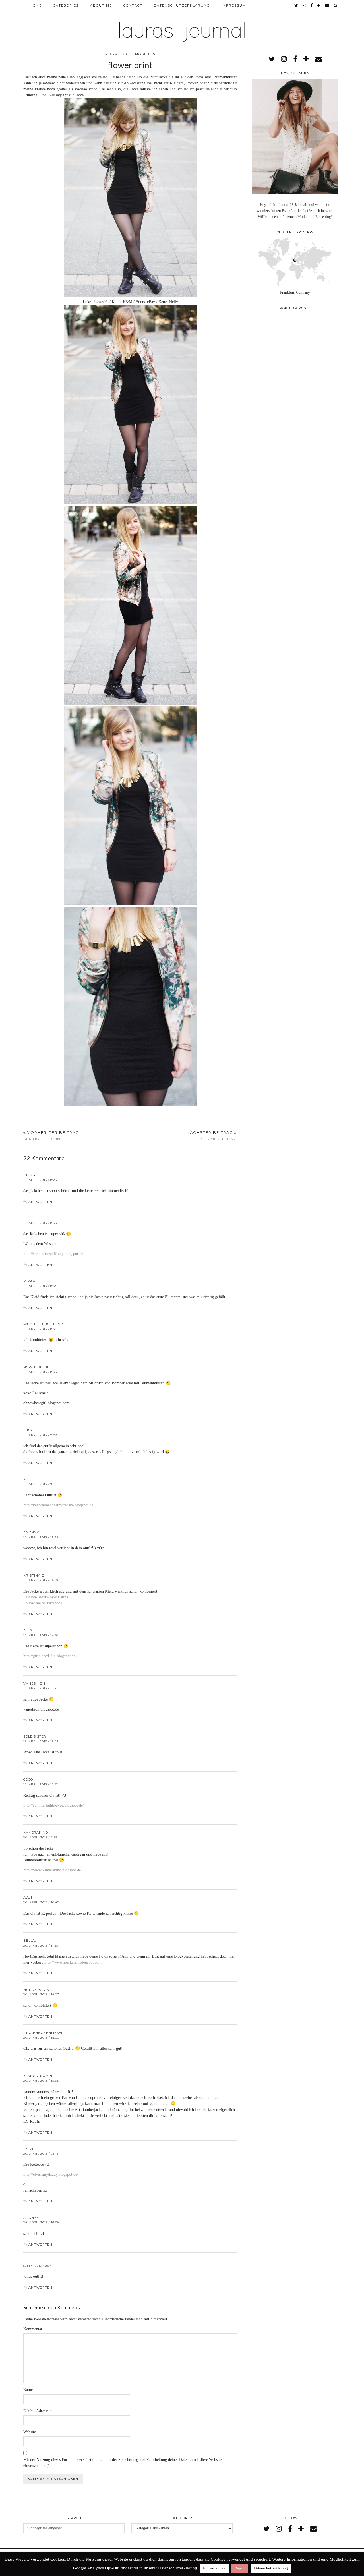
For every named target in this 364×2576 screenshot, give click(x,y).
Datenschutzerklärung (182, 5)
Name (30, 2390)
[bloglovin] (319, 5)
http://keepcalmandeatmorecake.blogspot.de (58, 1505)
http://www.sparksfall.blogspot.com (73, 1962)
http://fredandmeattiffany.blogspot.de (53, 1254)
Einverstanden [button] (214, 2568)
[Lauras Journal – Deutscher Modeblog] (182, 23)
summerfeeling (212, 1136)
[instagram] (305, 5)
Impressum (234, 5)
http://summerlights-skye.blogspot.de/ (54, 1805)
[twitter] (296, 5)
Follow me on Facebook (43, 1603)
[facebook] (312, 5)
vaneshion (34, 1683)
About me (101, 5)
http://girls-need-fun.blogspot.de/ (50, 1656)
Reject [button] (240, 2568)
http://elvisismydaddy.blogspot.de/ (51, 2174)
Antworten (40, 1202)
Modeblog (146, 54)
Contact (133, 5)
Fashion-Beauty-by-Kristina (46, 1597)
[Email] (327, 5)
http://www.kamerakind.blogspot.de (52, 1870)
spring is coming (51, 1136)
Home (36, 5)
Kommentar (33, 2329)
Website (30, 2432)
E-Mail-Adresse (38, 2411)
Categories (66, 5)
